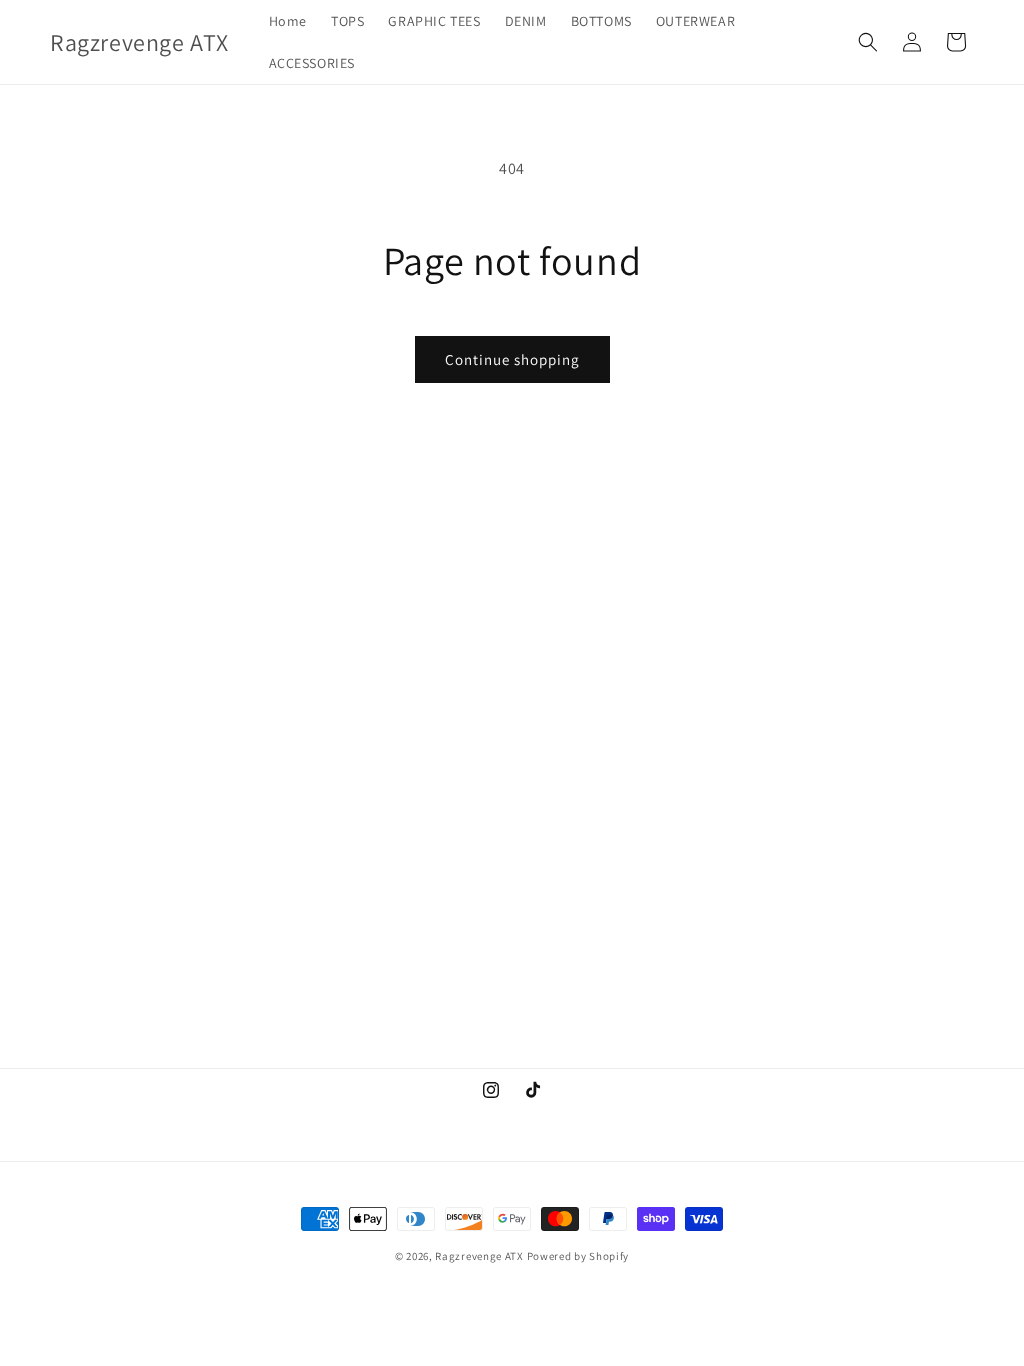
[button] (868, 42)
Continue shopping (512, 359)
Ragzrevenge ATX (479, 1256)
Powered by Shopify (578, 1256)
